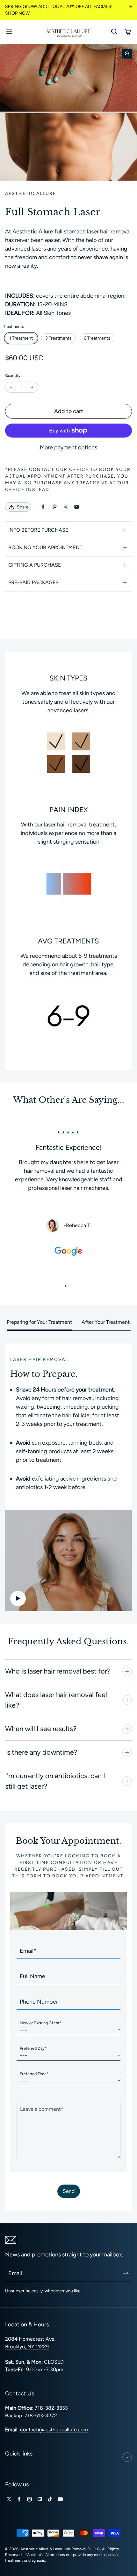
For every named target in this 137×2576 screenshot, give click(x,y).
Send (69, 2191)
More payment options (68, 447)
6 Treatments (97, 338)
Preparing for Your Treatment (39, 1322)
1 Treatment (21, 338)
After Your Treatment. (106, 1322)
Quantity (13, 376)
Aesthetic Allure (35, 2549)
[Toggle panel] (127, 1671)
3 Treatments (58, 338)
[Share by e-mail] (77, 507)
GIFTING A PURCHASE (35, 565)
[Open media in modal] (127, 54)
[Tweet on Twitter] (65, 507)
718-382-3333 (51, 2408)
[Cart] (128, 32)
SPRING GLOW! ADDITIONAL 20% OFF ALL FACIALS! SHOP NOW (59, 10)
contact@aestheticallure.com (54, 2430)
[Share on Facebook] (43, 507)
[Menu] (9, 32)
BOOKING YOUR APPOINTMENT (45, 547)
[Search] (114, 32)
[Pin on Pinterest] (54, 507)
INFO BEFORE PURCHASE (38, 530)
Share (23, 507)
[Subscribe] (126, 2273)
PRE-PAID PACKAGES (33, 582)
